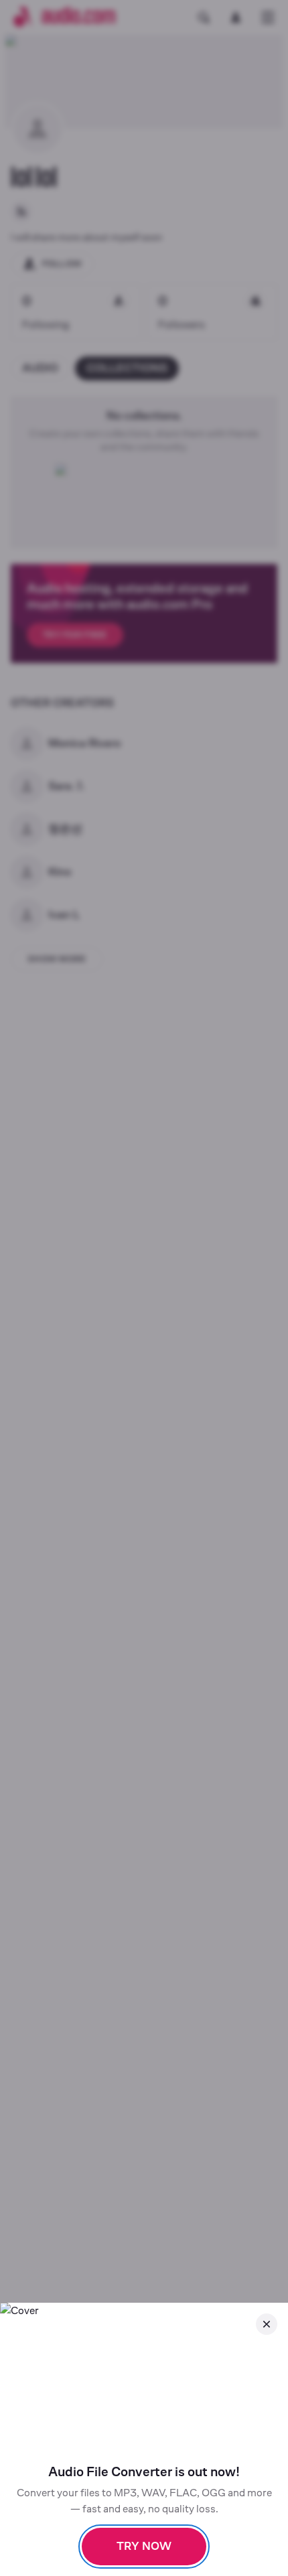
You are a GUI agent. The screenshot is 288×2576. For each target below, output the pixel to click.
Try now (144, 2546)
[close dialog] (267, 2324)
